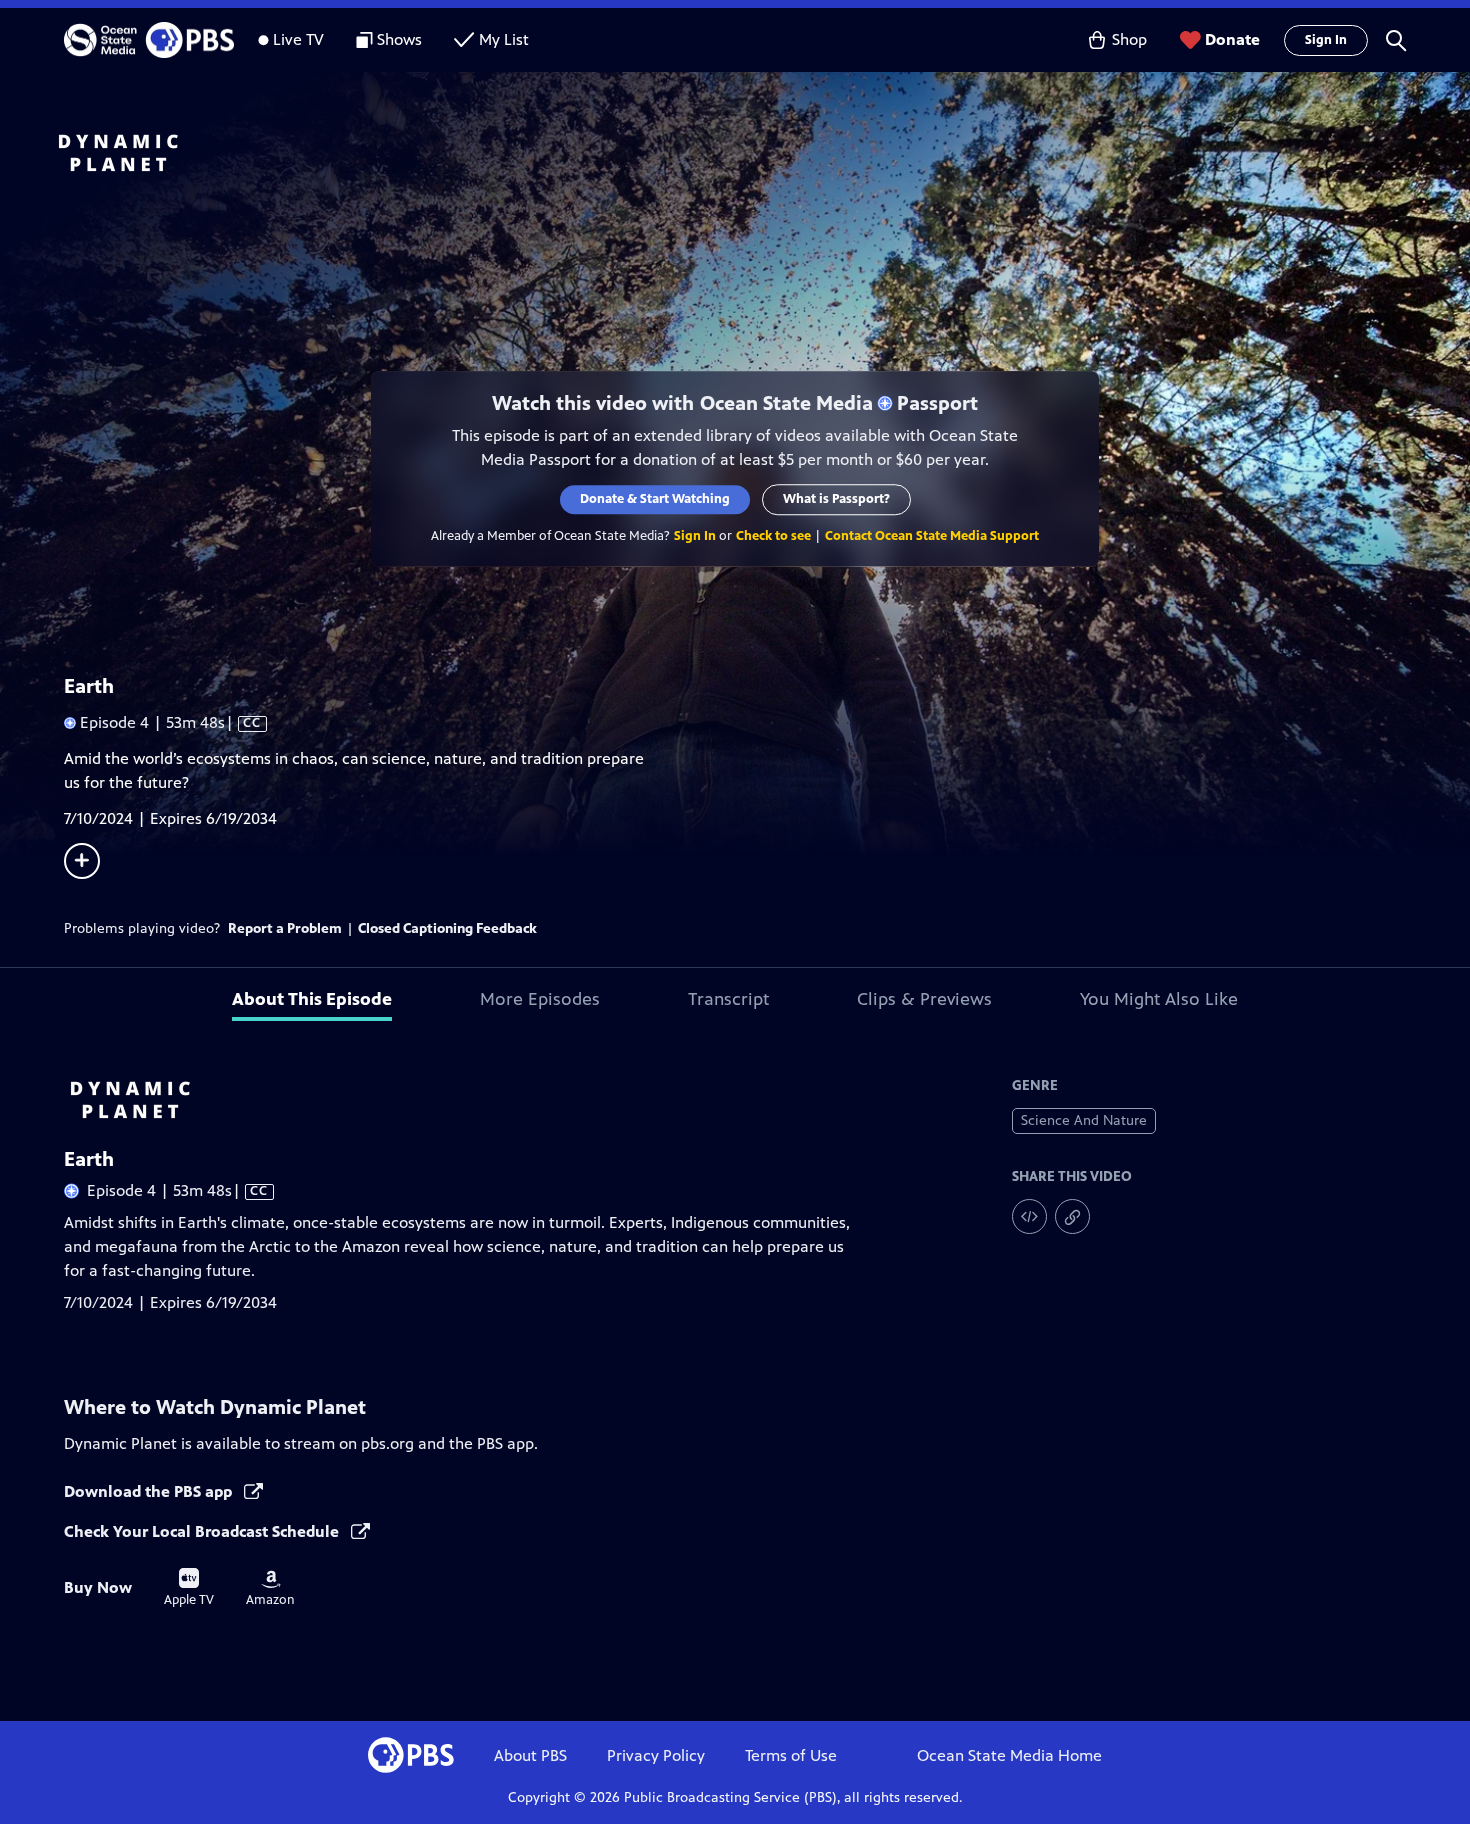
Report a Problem (285, 928)
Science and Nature (1084, 1120)
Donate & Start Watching (655, 499)
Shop (1129, 39)
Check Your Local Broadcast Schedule (203, 1531)
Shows (399, 39)
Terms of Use (791, 1755)
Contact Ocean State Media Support (932, 536)
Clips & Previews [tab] (924, 999)
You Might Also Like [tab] (1159, 999)
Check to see (773, 536)
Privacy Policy (656, 1755)
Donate (1232, 39)
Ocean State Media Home (1009, 1755)
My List (504, 39)
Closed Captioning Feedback (447, 928)
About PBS (530, 1755)
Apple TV (189, 1588)
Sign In (1326, 40)
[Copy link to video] (1072, 1216)
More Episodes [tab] (540, 999)
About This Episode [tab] (312, 999)
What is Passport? (836, 499)
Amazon (270, 1589)
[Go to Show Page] (761, 153)
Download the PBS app (150, 1491)
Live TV (298, 39)
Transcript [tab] (728, 999)
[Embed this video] (1029, 1216)
